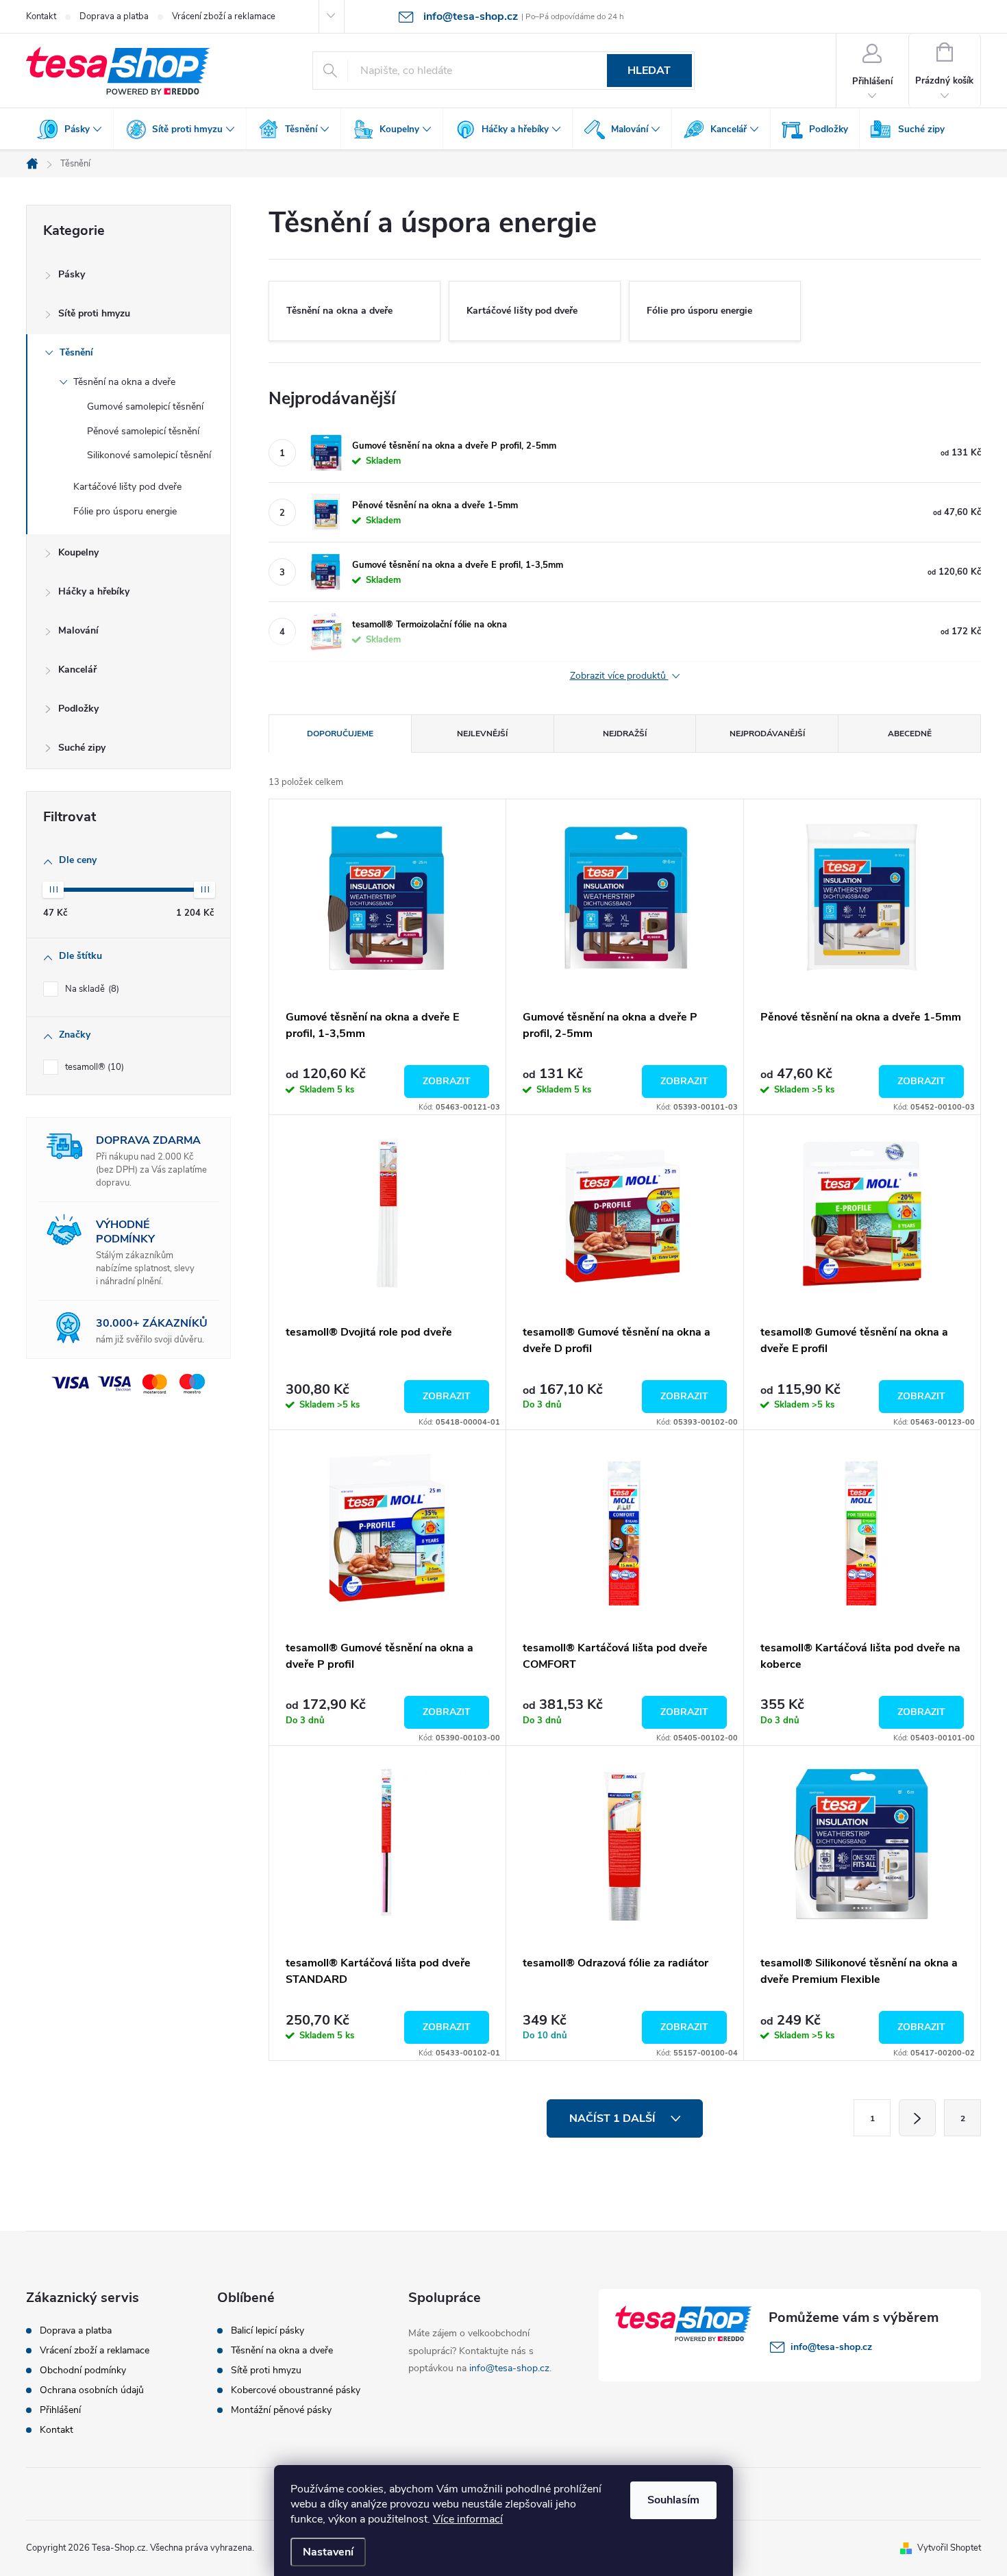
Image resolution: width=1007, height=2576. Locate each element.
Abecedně (910, 734)
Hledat (649, 71)
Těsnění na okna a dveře (124, 382)
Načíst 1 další (614, 2118)
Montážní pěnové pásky (281, 2410)
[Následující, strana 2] (917, 2118)
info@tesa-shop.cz (509, 2368)
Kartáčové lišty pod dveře (127, 487)
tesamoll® (93, 1067)
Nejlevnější (482, 734)
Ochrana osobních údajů (92, 2390)
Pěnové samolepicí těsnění (143, 431)
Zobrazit (447, 1081)
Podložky (78, 709)
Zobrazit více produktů (619, 676)
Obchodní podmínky (83, 2371)
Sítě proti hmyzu (94, 313)
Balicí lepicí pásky (268, 2331)
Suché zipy (82, 748)
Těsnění (76, 352)
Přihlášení (60, 2410)
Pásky (72, 274)
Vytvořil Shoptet (949, 2548)
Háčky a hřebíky (94, 591)
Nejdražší (625, 734)
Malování (78, 630)
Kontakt (41, 16)
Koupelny (78, 552)
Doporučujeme (340, 734)
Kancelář (77, 670)
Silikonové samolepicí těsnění (149, 455)
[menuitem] (70, 129)
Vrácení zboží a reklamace (224, 16)
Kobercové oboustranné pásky (296, 2390)
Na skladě (91, 989)
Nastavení (328, 2552)
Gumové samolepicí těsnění (145, 407)
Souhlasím (673, 2500)
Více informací (468, 2519)
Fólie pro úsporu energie (125, 511)
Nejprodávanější (767, 734)
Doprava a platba (114, 16)
